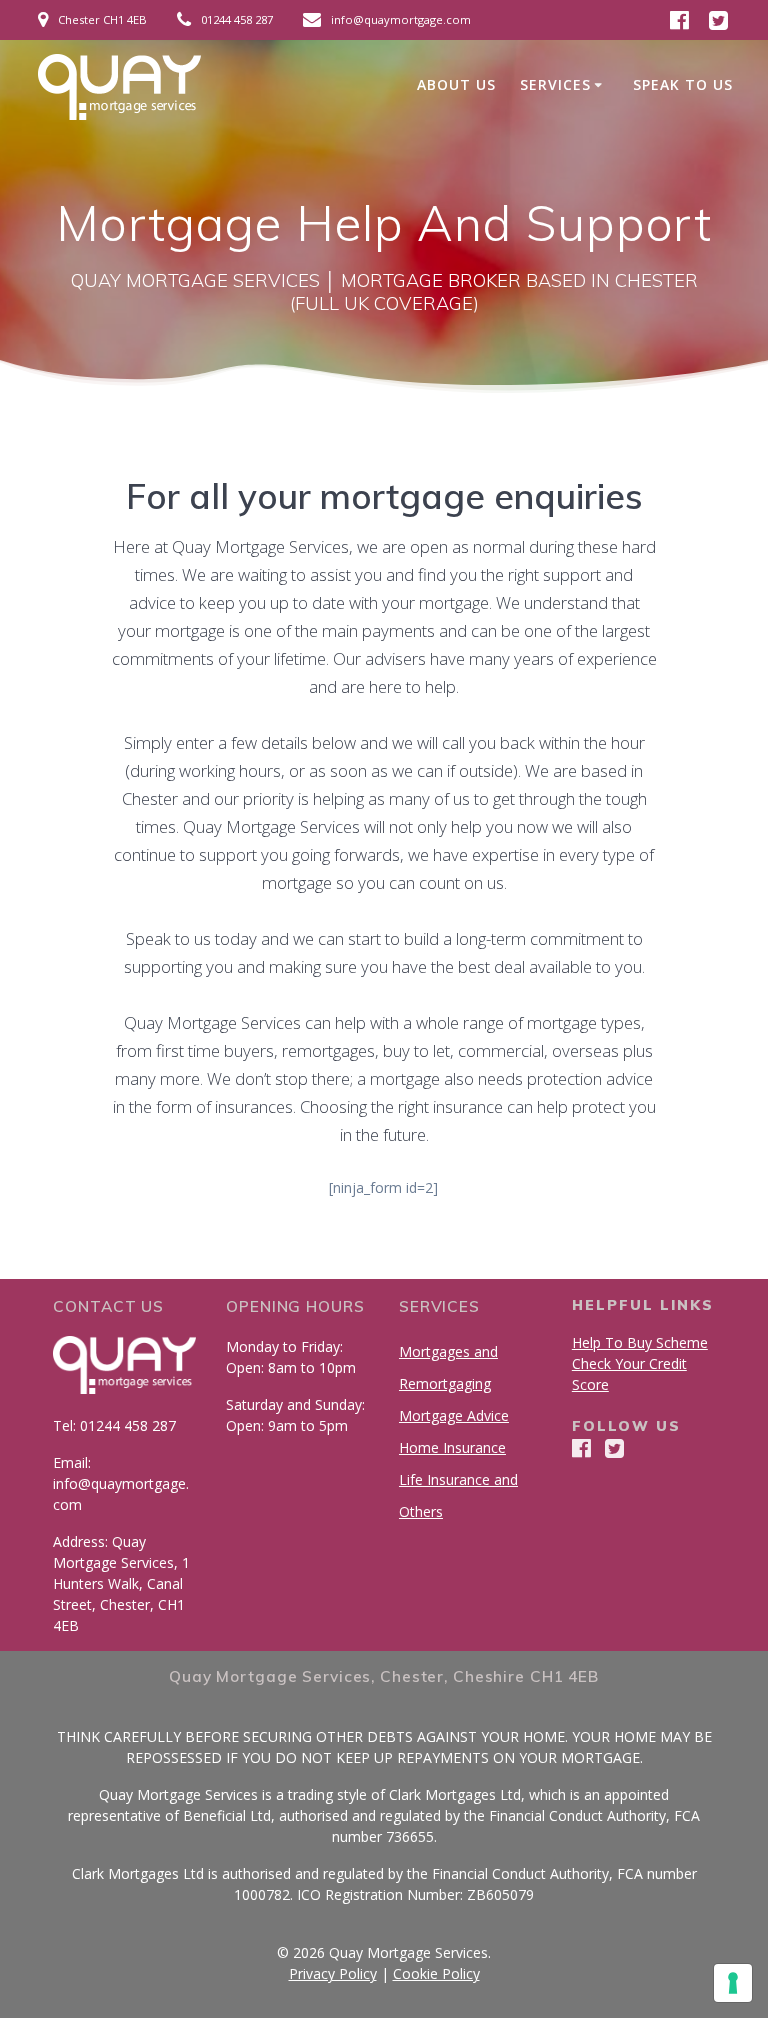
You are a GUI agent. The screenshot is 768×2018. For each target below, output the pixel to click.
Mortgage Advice (454, 1415)
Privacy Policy (333, 1973)
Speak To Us (683, 84)
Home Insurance (452, 1447)
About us (456, 84)
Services (555, 84)
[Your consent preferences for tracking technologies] (733, 1983)
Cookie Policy (436, 1973)
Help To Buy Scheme (640, 1342)
